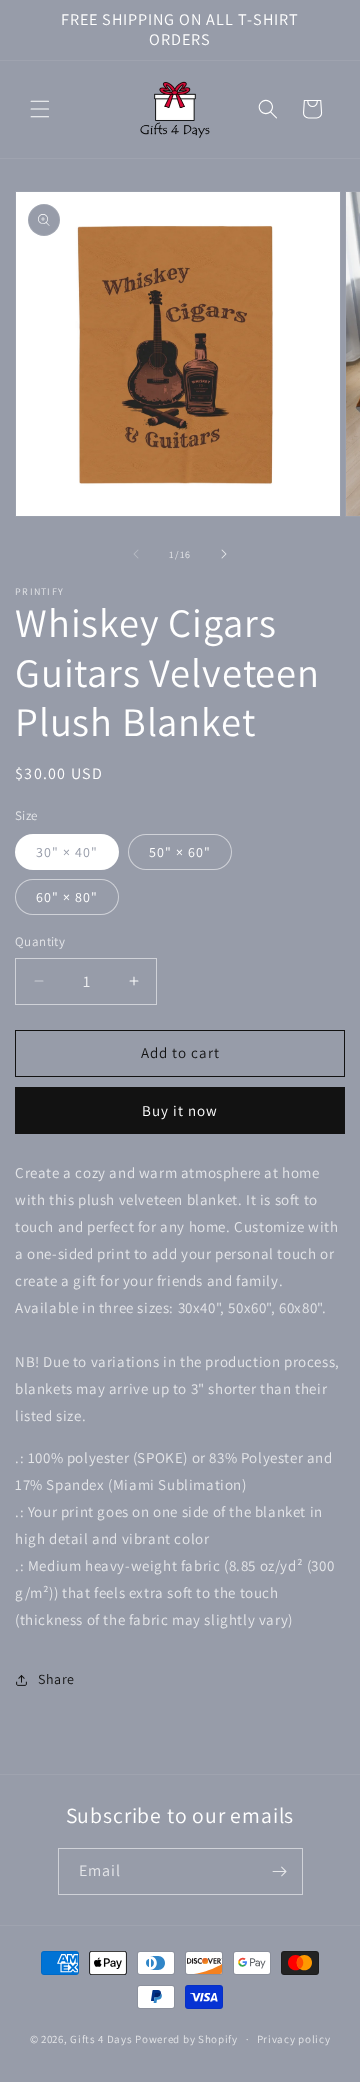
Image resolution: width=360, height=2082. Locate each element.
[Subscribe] (280, 1871)
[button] (40, 109)
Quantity (40, 941)
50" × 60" (180, 852)
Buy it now (180, 1110)
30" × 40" (67, 852)
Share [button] (56, 1679)
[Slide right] (224, 554)
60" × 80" (67, 897)
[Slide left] (136, 554)
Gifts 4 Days (101, 2039)
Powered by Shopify (186, 2039)
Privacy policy (294, 2039)
